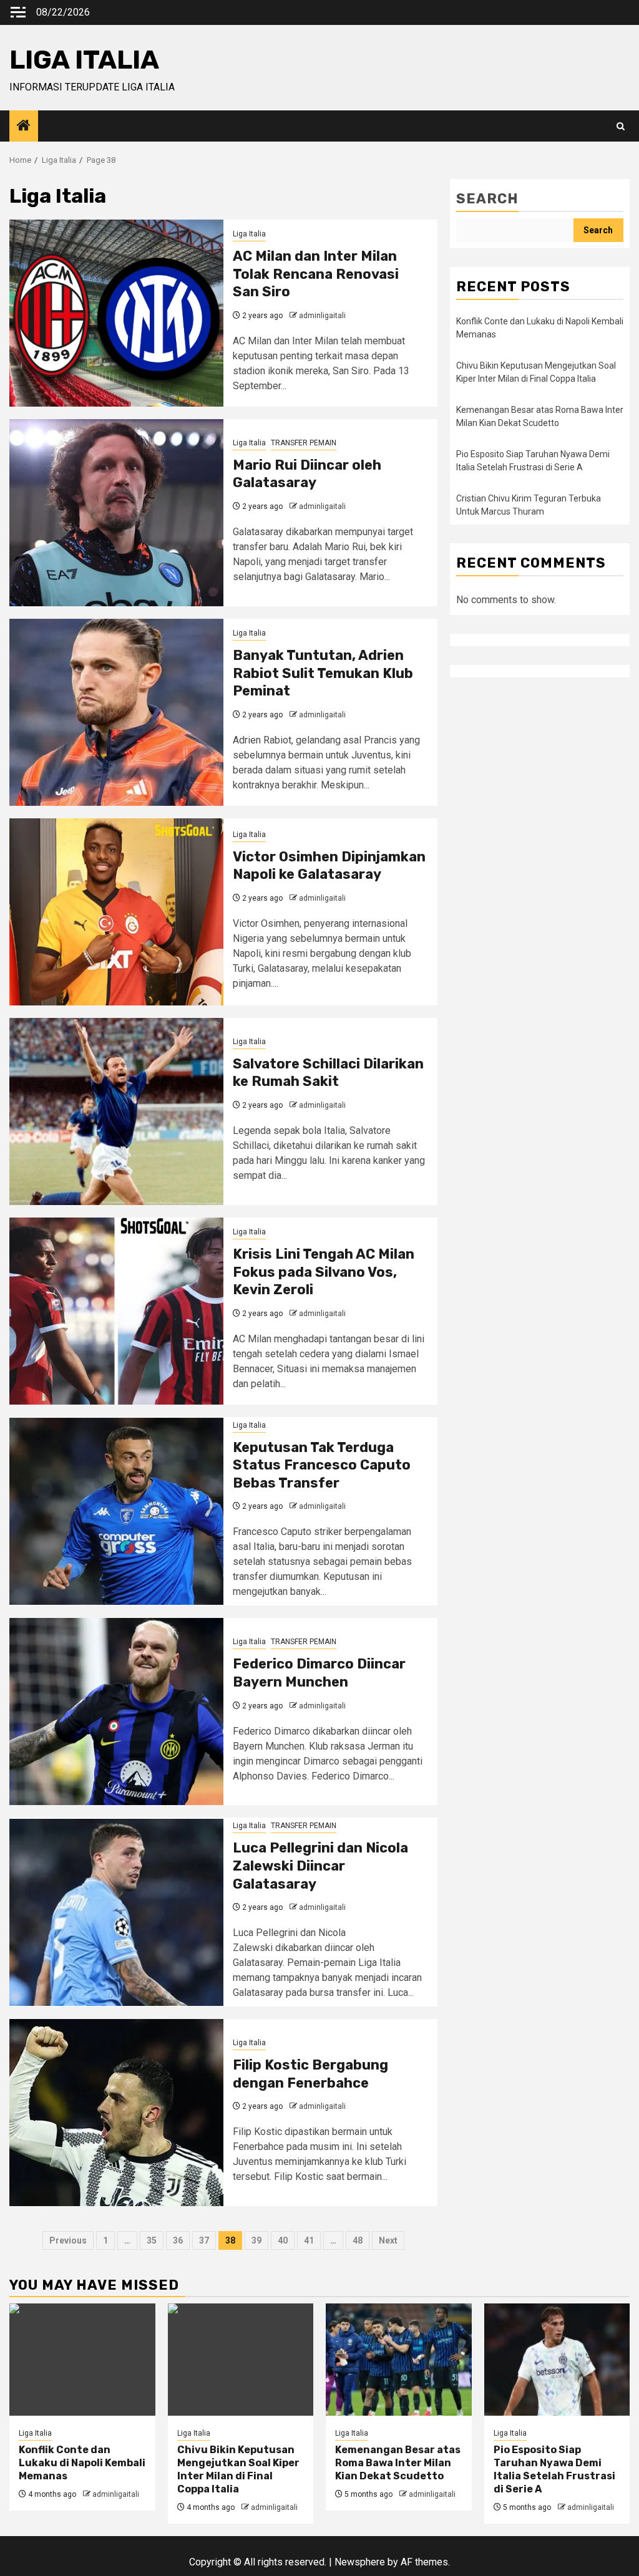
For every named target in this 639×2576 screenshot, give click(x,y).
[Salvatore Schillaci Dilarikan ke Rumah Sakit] (116, 1111)
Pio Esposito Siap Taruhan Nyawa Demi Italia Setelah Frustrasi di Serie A (554, 2469)
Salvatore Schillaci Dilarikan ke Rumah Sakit (328, 1073)
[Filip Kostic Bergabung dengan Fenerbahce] (116, 2113)
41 (309, 2240)
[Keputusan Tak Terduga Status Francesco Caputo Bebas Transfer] (116, 1511)
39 (256, 2240)
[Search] (621, 126)
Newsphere (360, 2562)
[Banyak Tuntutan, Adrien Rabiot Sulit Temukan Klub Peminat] (116, 712)
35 (152, 2240)
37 (204, 2240)
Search (487, 199)
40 (283, 2240)
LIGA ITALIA (84, 60)
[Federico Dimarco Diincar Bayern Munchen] (116, 1712)
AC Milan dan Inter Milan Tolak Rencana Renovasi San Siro (316, 274)
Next (388, 2240)
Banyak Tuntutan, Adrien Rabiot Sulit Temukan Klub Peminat (323, 673)
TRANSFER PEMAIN (304, 443)
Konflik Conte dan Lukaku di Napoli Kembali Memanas (82, 2463)
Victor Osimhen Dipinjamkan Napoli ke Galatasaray (329, 866)
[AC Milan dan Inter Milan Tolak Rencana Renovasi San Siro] (116, 313)
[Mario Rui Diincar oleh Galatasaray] (116, 513)
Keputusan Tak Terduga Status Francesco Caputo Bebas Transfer (322, 1465)
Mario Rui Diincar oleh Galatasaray (307, 474)
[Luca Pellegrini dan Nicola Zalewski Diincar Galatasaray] (116, 1912)
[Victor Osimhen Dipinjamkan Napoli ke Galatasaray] (116, 912)
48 (358, 2240)
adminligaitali (322, 316)
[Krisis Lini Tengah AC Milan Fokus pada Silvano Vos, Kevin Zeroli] (116, 1311)
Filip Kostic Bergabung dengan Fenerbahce (310, 2074)
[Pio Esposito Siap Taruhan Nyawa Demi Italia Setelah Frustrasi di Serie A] (557, 2360)
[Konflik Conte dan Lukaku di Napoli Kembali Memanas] (82, 2360)
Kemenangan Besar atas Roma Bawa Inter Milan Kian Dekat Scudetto (398, 2463)
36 (178, 2240)
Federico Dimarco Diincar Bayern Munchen (319, 1673)
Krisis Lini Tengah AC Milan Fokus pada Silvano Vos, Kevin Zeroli (324, 1272)
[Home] (24, 127)
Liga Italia (249, 234)
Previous (68, 2240)
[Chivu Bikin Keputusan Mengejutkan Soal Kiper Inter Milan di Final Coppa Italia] (241, 2360)
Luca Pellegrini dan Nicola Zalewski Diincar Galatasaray (320, 1866)
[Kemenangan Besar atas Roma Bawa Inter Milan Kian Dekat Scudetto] (399, 2360)
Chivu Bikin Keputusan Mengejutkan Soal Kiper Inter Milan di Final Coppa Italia (238, 2469)
